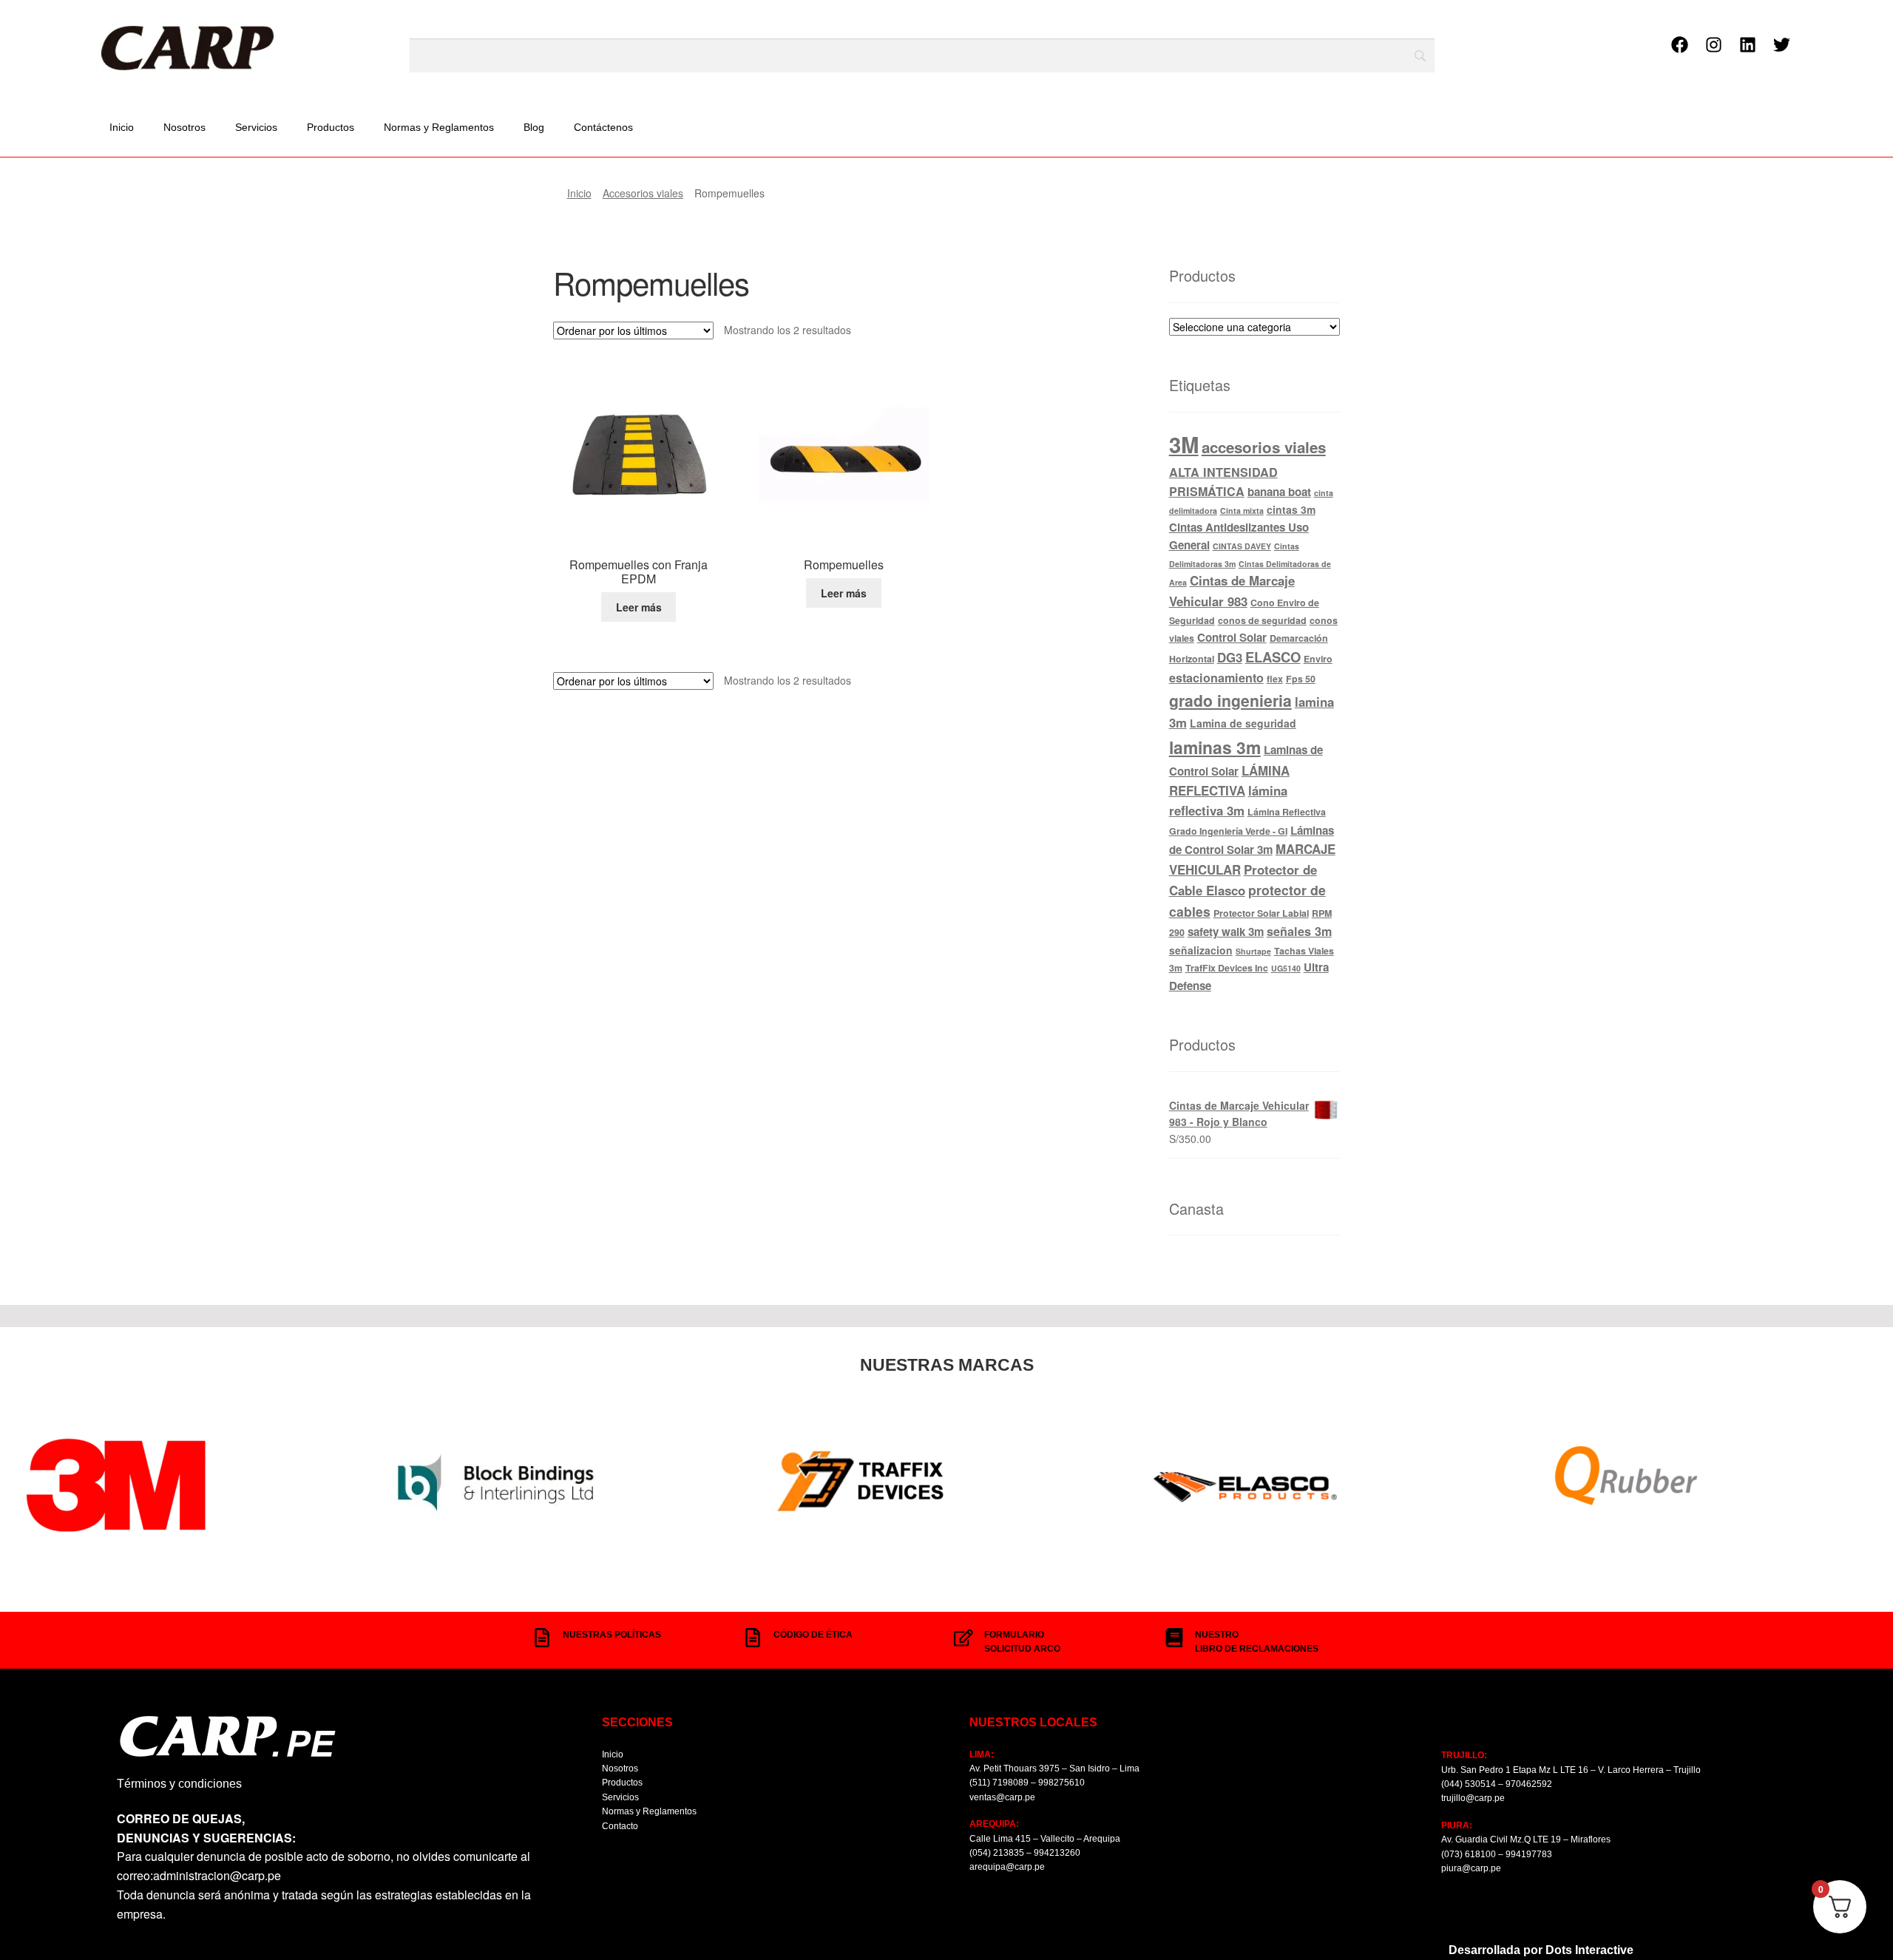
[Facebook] (1679, 45)
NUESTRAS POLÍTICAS (612, 1635)
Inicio (122, 127)
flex (1275, 679)
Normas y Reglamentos (439, 127)
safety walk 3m (1226, 932)
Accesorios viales (643, 193)
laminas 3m (1215, 747)
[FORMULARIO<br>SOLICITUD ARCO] (964, 1638)
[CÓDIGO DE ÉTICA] (753, 1638)
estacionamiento (1216, 678)
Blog (534, 127)
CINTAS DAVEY (1242, 546)
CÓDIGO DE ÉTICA (813, 1635)
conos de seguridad (1262, 620)
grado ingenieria (1230, 700)
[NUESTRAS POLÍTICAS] (542, 1638)
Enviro (1318, 659)
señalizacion (1201, 950)
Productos (331, 127)
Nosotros (184, 127)
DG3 (1230, 657)
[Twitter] (1781, 45)
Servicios (256, 127)
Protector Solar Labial (1261, 913)
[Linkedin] (1747, 45)
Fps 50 (1301, 679)
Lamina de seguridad (1243, 723)
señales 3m (1299, 931)
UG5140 (1286, 968)
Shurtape (1253, 951)
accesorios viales (1264, 447)
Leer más (639, 607)
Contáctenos (603, 127)
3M (1184, 444)
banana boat (1279, 492)
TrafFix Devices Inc (1227, 968)
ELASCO (1273, 657)
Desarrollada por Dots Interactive (1541, 1950)
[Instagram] (1713, 45)
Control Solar (1232, 637)
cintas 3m (1291, 509)
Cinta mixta (1242, 511)
